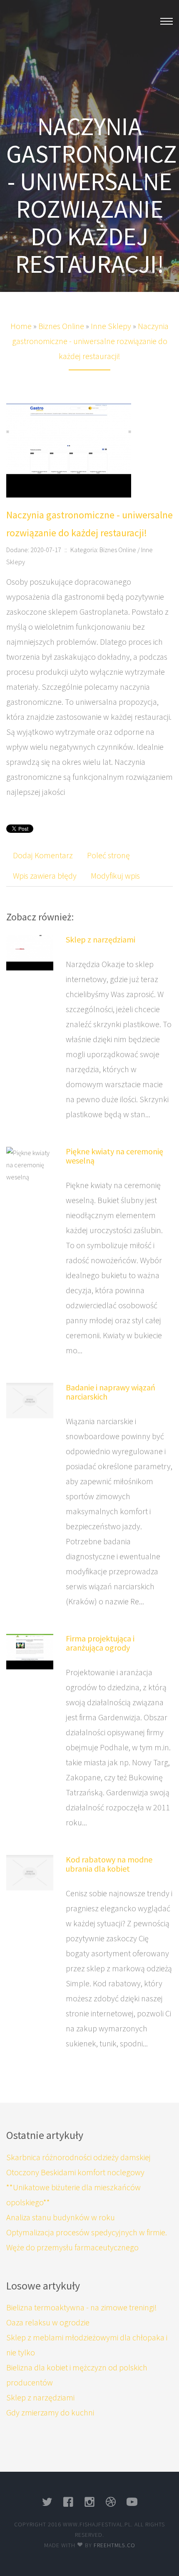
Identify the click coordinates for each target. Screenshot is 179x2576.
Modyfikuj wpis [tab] (115, 876)
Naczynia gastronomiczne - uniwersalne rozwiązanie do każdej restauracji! (91, 341)
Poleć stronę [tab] (108, 855)
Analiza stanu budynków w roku (61, 2217)
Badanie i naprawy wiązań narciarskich (111, 1392)
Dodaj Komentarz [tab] (43, 855)
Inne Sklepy (111, 326)
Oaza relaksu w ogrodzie (48, 2322)
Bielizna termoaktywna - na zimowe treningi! (82, 2307)
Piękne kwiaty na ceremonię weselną (114, 1156)
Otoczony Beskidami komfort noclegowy (75, 2172)
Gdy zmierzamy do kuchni (50, 2412)
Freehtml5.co (114, 2545)
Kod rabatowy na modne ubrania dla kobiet (109, 1864)
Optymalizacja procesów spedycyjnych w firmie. (87, 2232)
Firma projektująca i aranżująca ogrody (100, 1643)
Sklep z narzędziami (101, 939)
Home (21, 326)
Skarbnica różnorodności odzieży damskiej (78, 2157)
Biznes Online (61, 326)
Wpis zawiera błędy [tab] (45, 876)
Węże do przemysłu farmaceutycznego (72, 2247)
